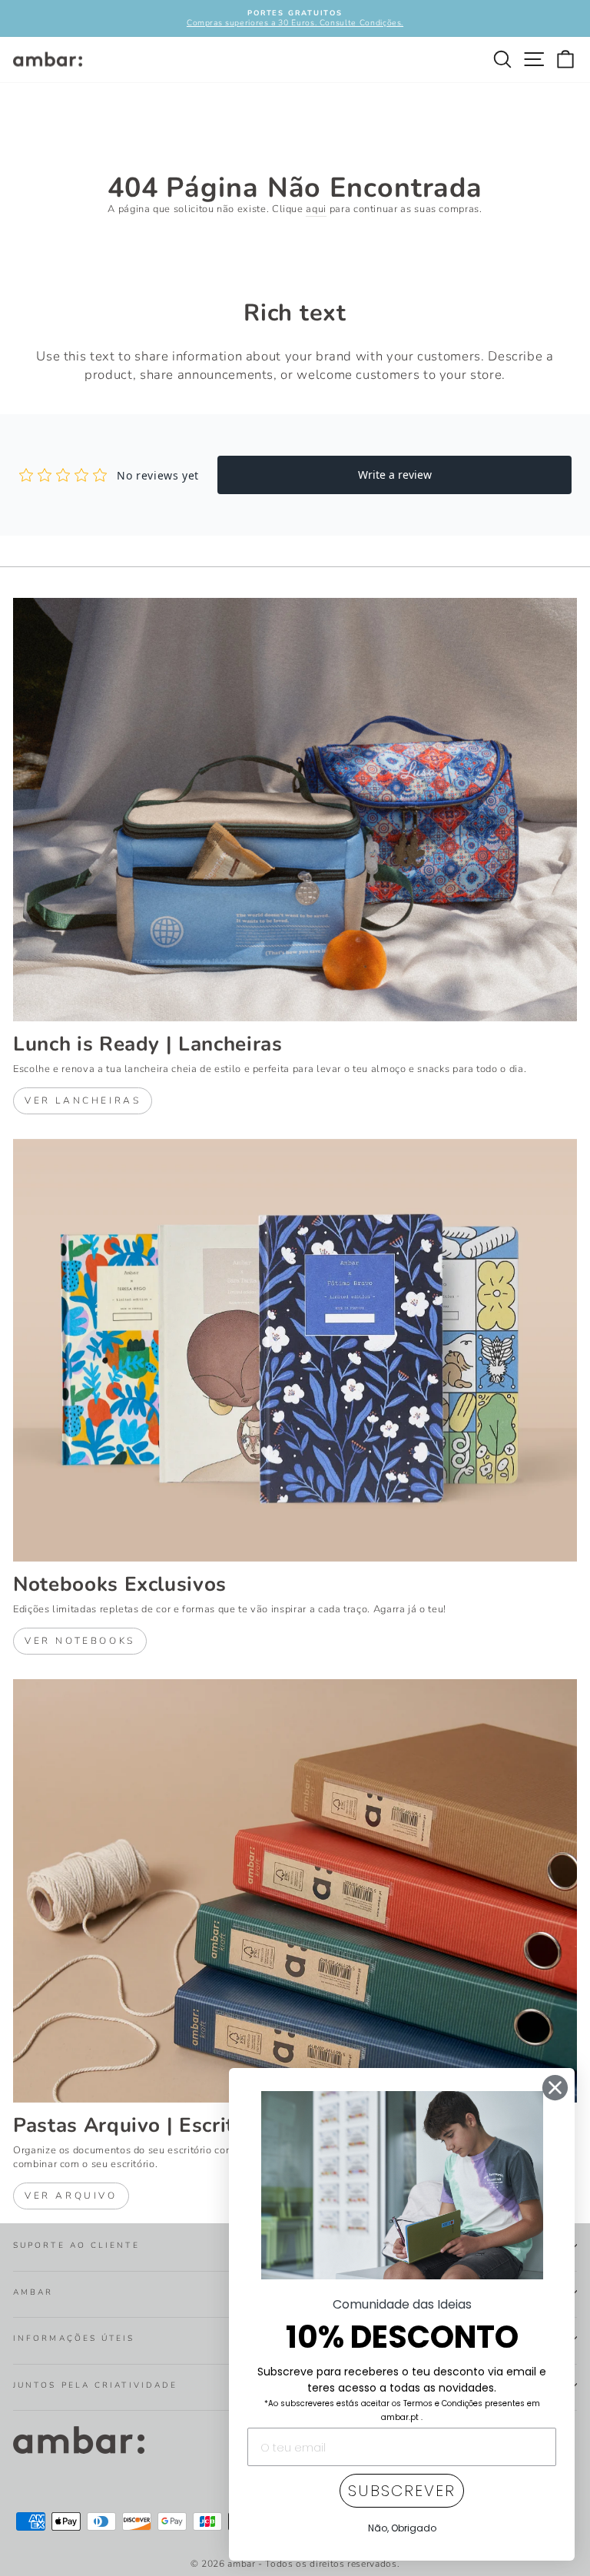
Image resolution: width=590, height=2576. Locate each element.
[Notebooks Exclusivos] (295, 1351)
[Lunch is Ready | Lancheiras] (295, 810)
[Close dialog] (555, 2088)
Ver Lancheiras (83, 1100)
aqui (316, 209)
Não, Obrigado (402, 2528)
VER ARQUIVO (71, 2196)
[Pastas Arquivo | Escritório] (295, 1891)
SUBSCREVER (402, 2491)
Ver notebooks (80, 1641)
